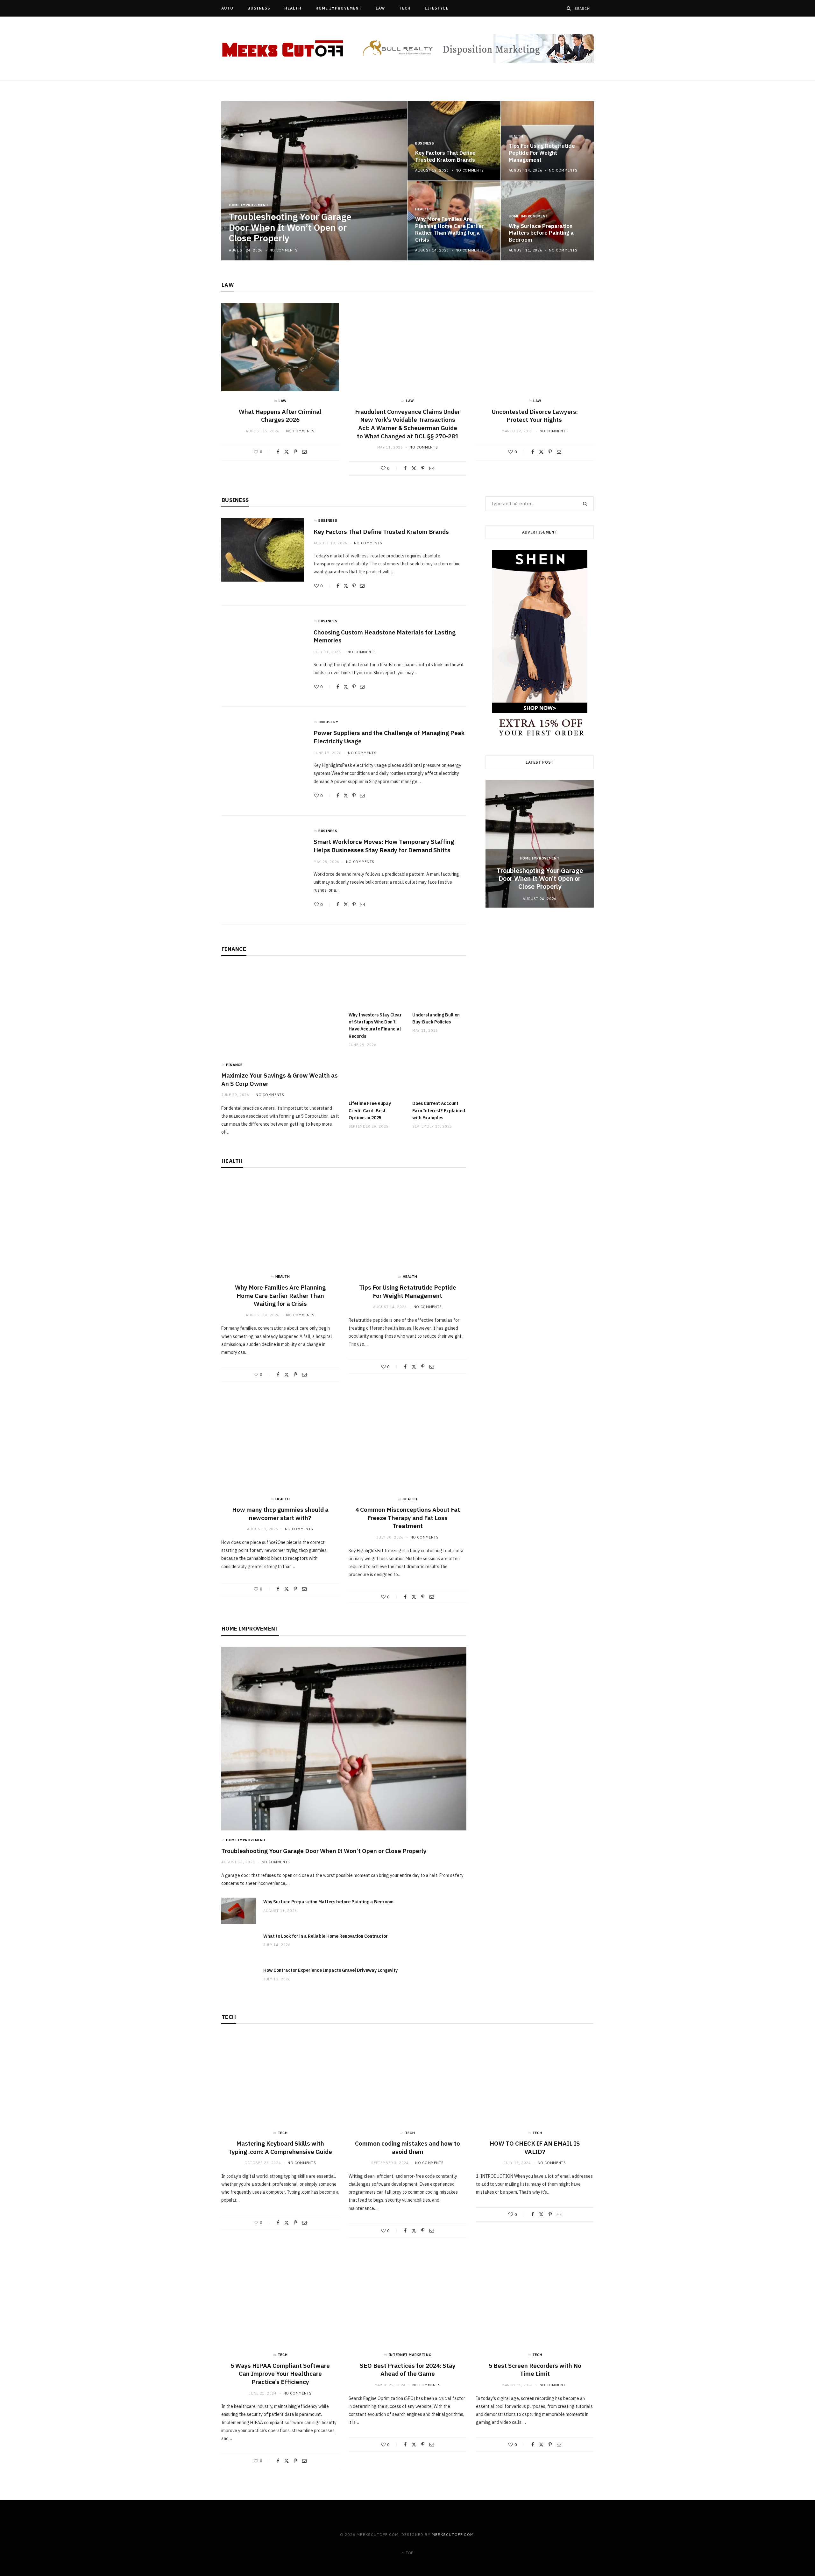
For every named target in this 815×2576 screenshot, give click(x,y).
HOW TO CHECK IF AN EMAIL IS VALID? (535, 2148)
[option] (407, 181)
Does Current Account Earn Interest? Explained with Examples (439, 1111)
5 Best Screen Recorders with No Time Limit (535, 2370)
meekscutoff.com (453, 2534)
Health (293, 8)
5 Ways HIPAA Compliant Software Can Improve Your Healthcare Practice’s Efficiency (280, 2374)
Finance (234, 949)
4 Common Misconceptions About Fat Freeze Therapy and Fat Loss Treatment (408, 1518)
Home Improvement (339, 8)
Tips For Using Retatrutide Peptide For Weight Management (542, 153)
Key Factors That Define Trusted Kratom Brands (445, 156)
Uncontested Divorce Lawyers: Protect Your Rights (535, 416)
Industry (328, 722)
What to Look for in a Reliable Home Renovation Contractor (326, 1936)
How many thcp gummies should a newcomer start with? (280, 1514)
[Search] (569, 8)
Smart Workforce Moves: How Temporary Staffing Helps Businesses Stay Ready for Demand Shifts (384, 846)
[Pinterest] (295, 452)
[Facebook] (278, 452)
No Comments (283, 250)
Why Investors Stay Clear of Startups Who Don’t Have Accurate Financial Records (375, 1026)
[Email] (304, 452)
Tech (405, 8)
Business (259, 8)
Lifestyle (437, 8)
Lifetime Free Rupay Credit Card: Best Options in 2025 (370, 1111)
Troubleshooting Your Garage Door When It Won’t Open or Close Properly (290, 227)
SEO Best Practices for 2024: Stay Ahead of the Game (408, 2370)
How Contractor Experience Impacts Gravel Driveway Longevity (330, 1970)
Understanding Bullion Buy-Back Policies (436, 1018)
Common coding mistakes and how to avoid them (407, 2148)
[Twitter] (287, 452)
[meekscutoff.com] (283, 49)
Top (409, 2553)
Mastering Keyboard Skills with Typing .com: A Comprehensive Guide (280, 2148)
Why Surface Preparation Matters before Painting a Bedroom (541, 233)
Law (380, 8)
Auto (227, 8)
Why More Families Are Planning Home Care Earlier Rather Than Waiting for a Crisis (450, 229)
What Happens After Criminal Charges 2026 (280, 416)
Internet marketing (410, 2355)
